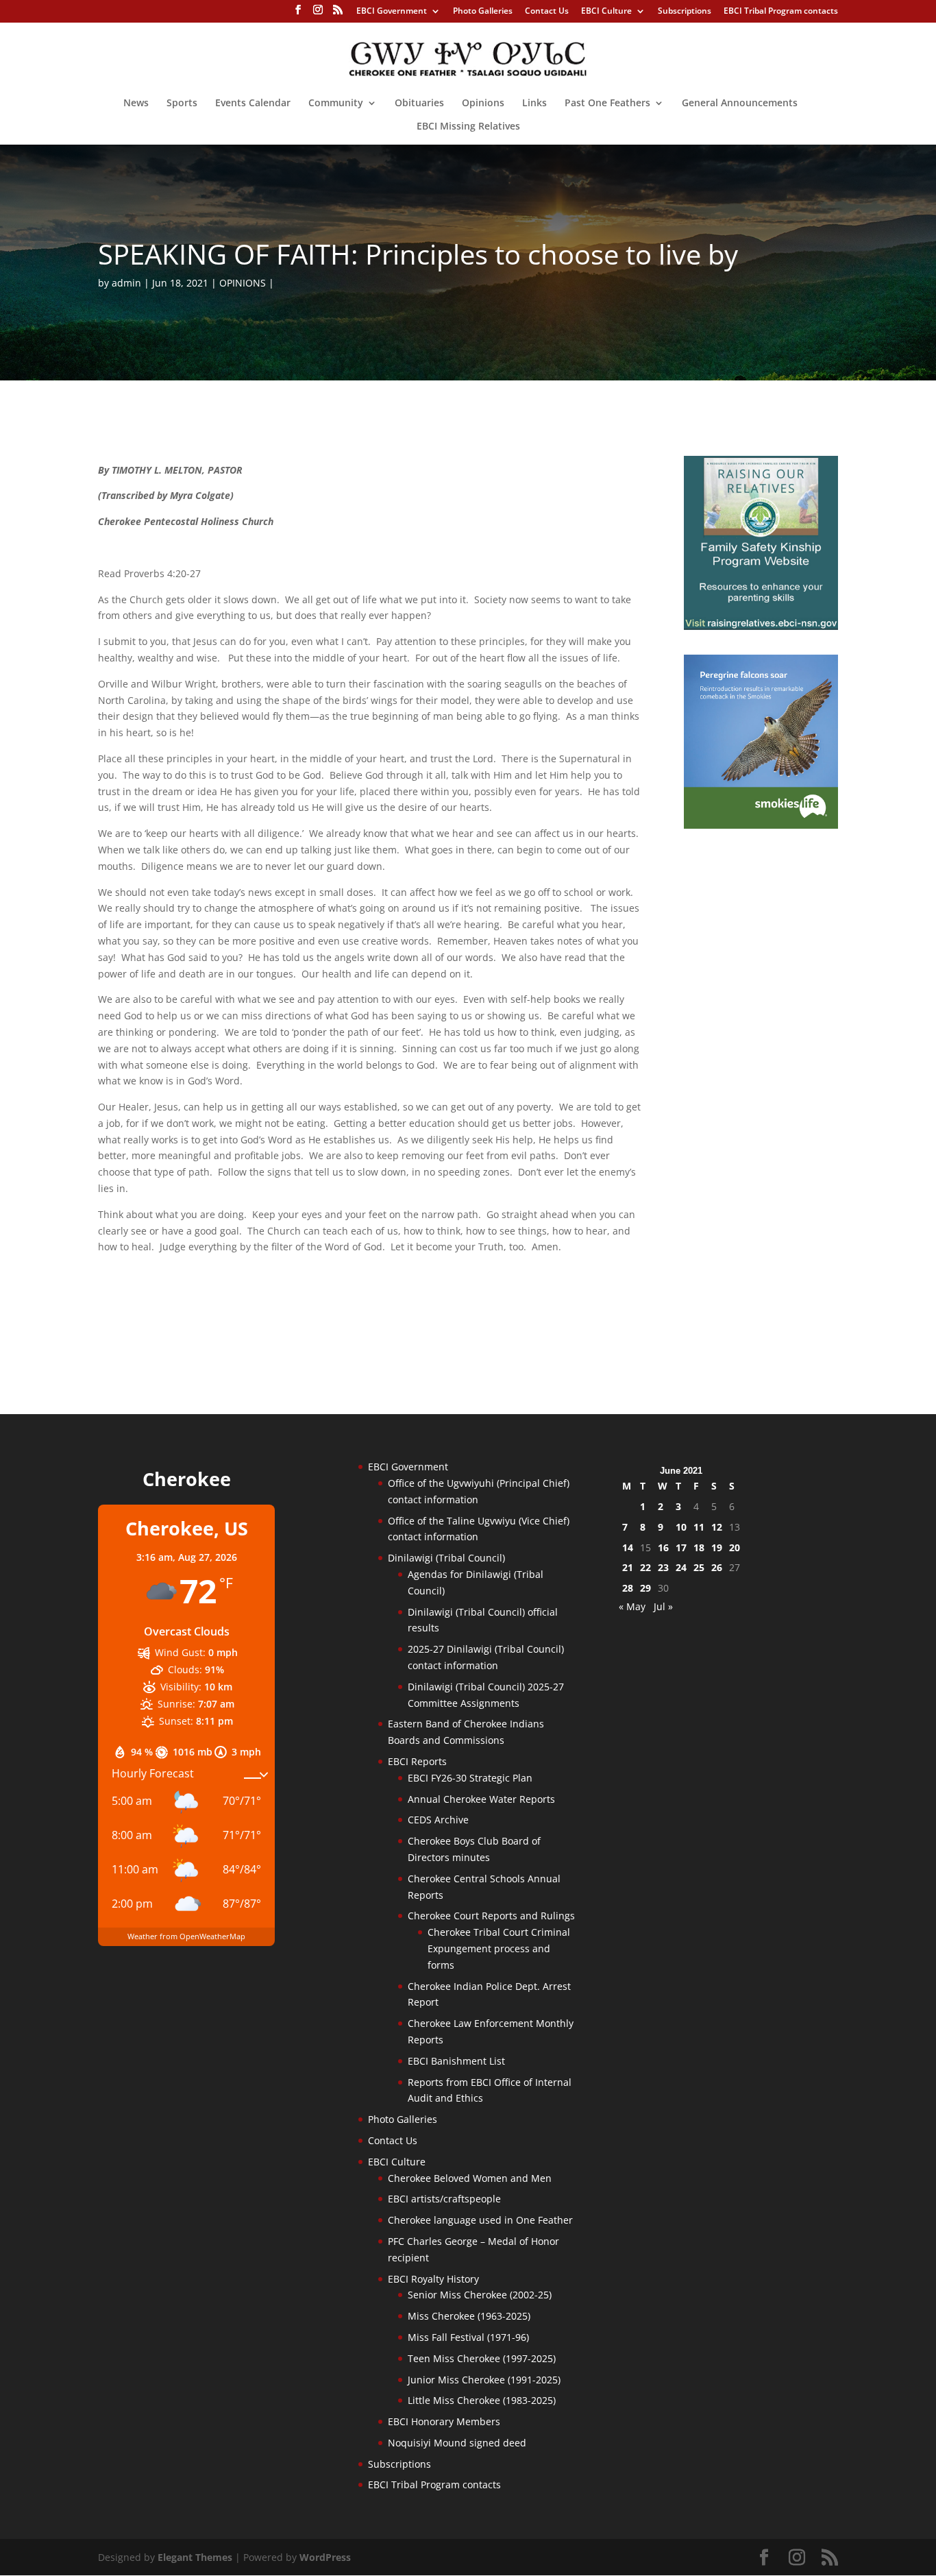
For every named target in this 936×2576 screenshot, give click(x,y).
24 (681, 1567)
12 (717, 1527)
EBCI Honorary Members (444, 2421)
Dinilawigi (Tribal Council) (446, 1558)
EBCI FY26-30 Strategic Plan (470, 1778)
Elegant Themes (195, 2557)
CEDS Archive (438, 1820)
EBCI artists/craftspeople (444, 2199)
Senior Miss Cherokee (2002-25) (480, 2295)
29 (645, 1588)
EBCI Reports (417, 1761)
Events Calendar (253, 104)
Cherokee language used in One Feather (480, 2220)
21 (628, 1567)
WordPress (325, 2557)
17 (681, 1547)
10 (681, 1527)
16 (663, 1547)
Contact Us (547, 12)
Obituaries (419, 104)
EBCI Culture (606, 12)
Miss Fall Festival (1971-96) (468, 2337)
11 (699, 1527)
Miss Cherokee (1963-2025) (469, 2316)
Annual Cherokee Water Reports (481, 1799)
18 (699, 1547)
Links (534, 104)
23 (663, 1567)
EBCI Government (392, 12)
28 (628, 1588)
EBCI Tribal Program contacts (781, 12)
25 (699, 1567)
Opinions (483, 104)
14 (628, 1547)
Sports (182, 104)
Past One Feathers (607, 104)
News (136, 104)
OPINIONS (243, 283)
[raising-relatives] (761, 626)
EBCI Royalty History (433, 2279)
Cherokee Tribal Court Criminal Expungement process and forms (499, 1948)
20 (735, 1547)
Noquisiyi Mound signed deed (457, 2443)
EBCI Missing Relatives (468, 127)
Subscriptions (685, 12)
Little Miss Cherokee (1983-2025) (482, 2400)
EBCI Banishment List (456, 2061)
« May (632, 1606)
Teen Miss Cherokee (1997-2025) (482, 2358)
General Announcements (740, 104)
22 (645, 1567)
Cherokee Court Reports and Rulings (491, 1916)
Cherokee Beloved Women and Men (470, 2178)
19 (717, 1547)
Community (336, 104)
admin (126, 283)
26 (717, 1567)
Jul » (663, 1606)
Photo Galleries (483, 12)
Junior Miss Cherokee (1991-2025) (484, 2380)
